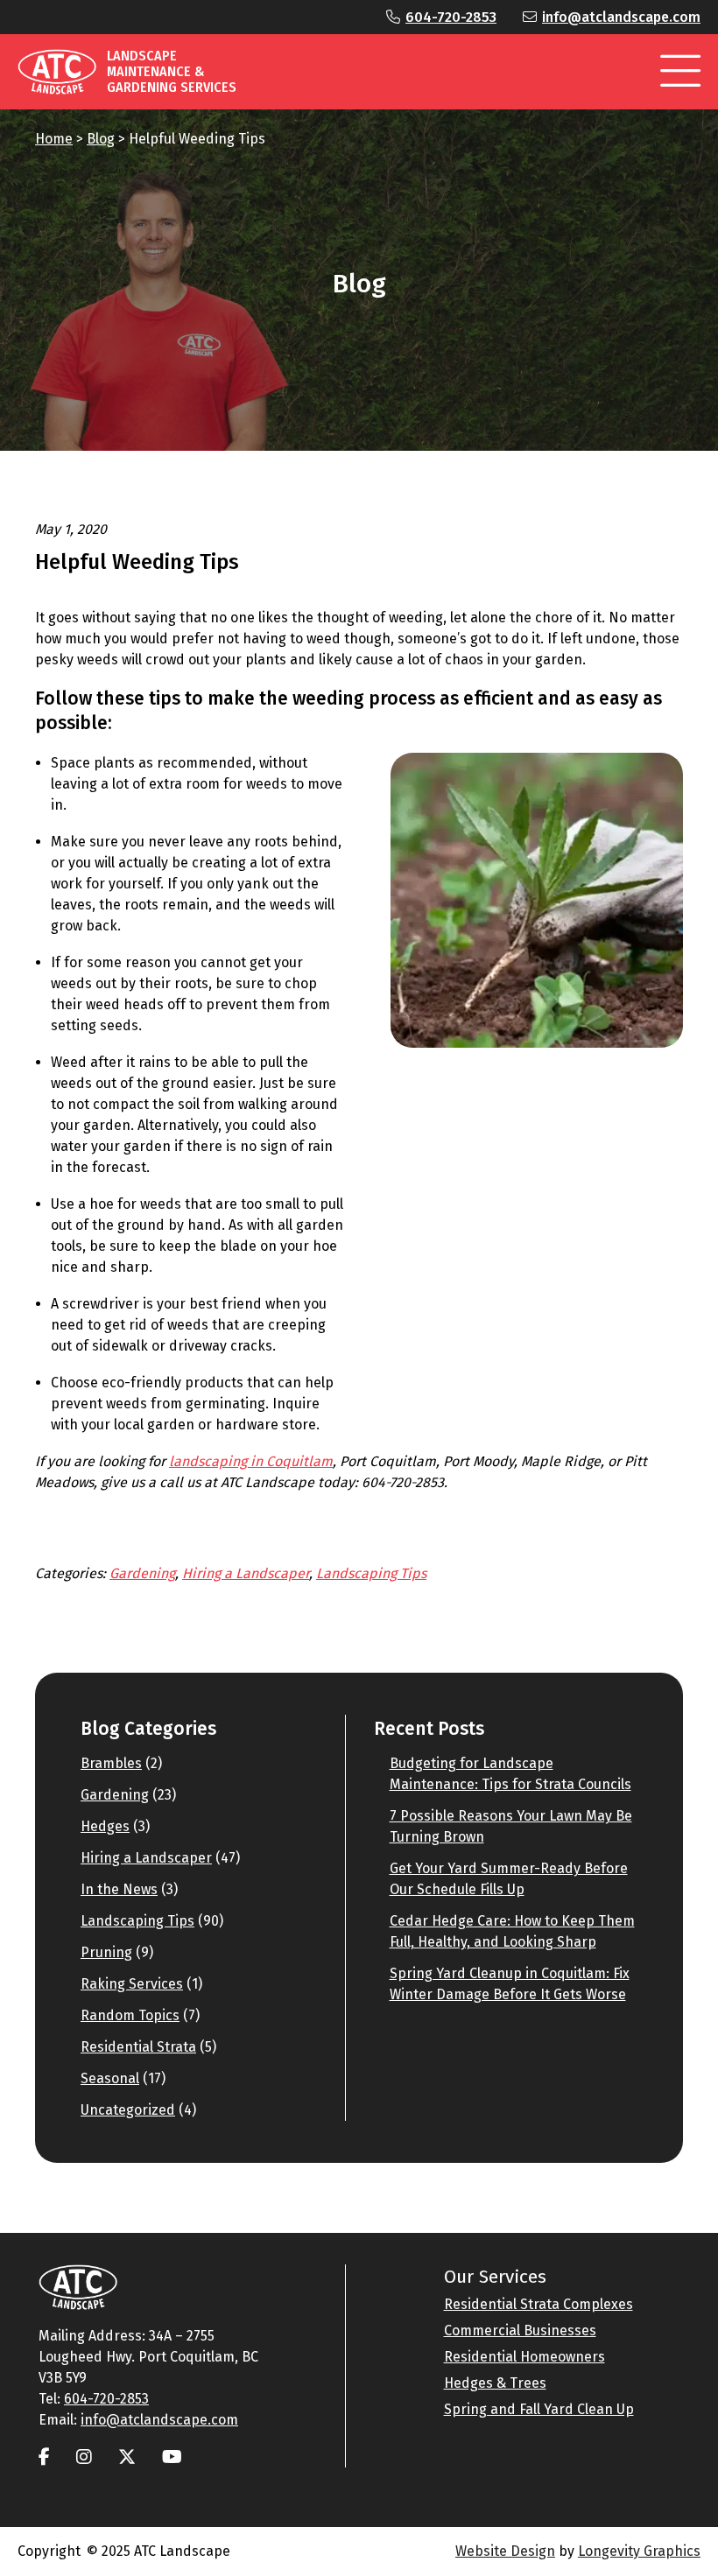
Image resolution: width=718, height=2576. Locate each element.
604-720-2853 (451, 17)
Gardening (142, 1573)
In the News (119, 1889)
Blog (101, 139)
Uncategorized (128, 2110)
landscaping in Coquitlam (251, 1461)
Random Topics (130, 2015)
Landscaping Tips (371, 1573)
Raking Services (132, 1984)
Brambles (111, 1763)
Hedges (105, 1826)
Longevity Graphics (639, 2551)
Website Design (505, 2551)
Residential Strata (138, 2047)
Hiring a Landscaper (246, 1573)
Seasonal (110, 2078)
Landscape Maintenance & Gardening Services (172, 71)
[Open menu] (680, 72)
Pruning (106, 1952)
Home (54, 139)
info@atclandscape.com (621, 17)
